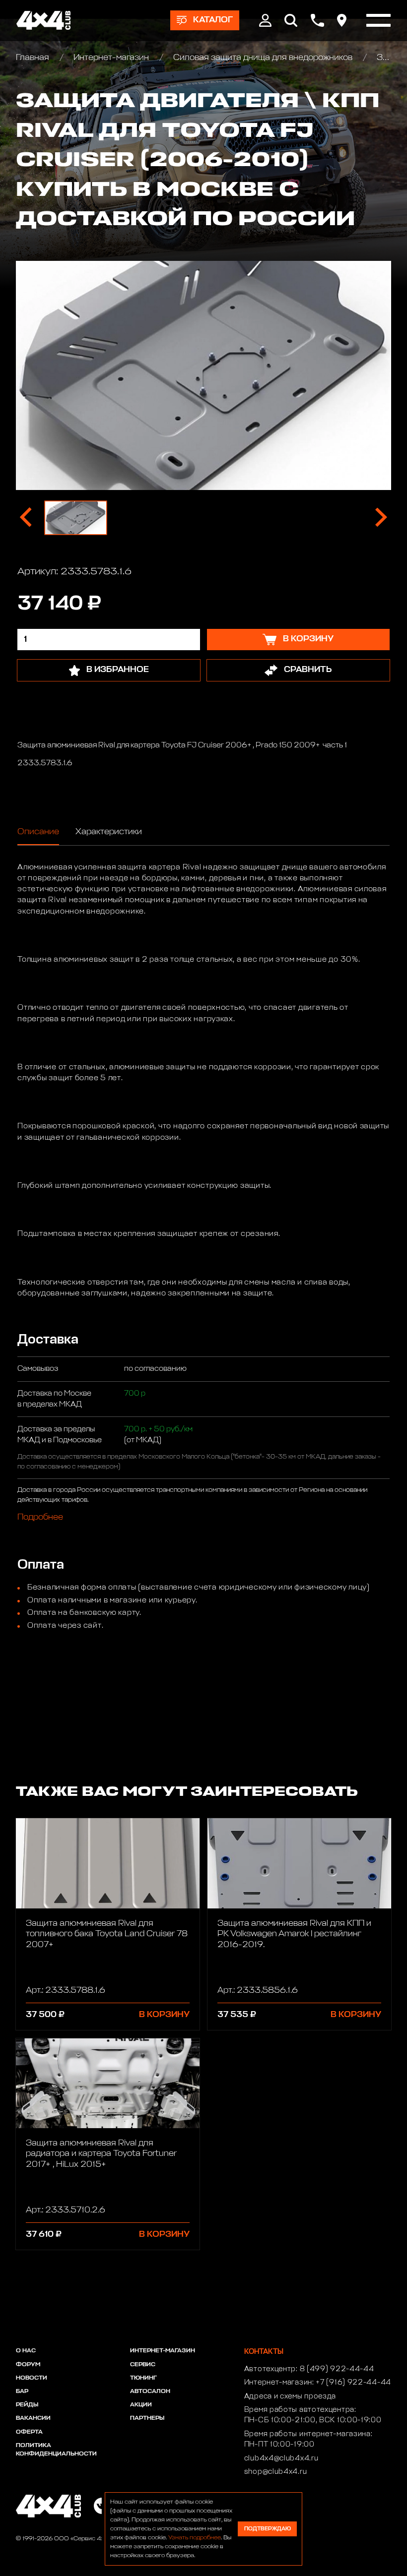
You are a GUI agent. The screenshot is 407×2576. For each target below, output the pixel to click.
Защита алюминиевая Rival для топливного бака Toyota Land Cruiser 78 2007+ (107, 1934)
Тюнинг (143, 2378)
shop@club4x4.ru (276, 2472)
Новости (32, 2378)
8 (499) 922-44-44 (337, 2369)
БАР (22, 2392)
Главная (34, 58)
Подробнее (40, 1517)
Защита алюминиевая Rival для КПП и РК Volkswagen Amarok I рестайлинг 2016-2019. (294, 1934)
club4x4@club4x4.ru (281, 2458)
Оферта (29, 2432)
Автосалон (150, 2392)
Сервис (143, 2365)
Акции (141, 2405)
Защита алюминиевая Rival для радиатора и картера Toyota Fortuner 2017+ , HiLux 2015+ (101, 2154)
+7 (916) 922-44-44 (353, 2383)
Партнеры (147, 2418)
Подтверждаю (268, 2529)
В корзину (164, 2015)
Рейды (27, 2405)
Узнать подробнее (195, 2538)
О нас (26, 2351)
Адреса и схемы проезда (290, 2396)
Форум (28, 2365)
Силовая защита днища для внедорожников (263, 58)
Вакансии (33, 2418)
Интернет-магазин (111, 58)
